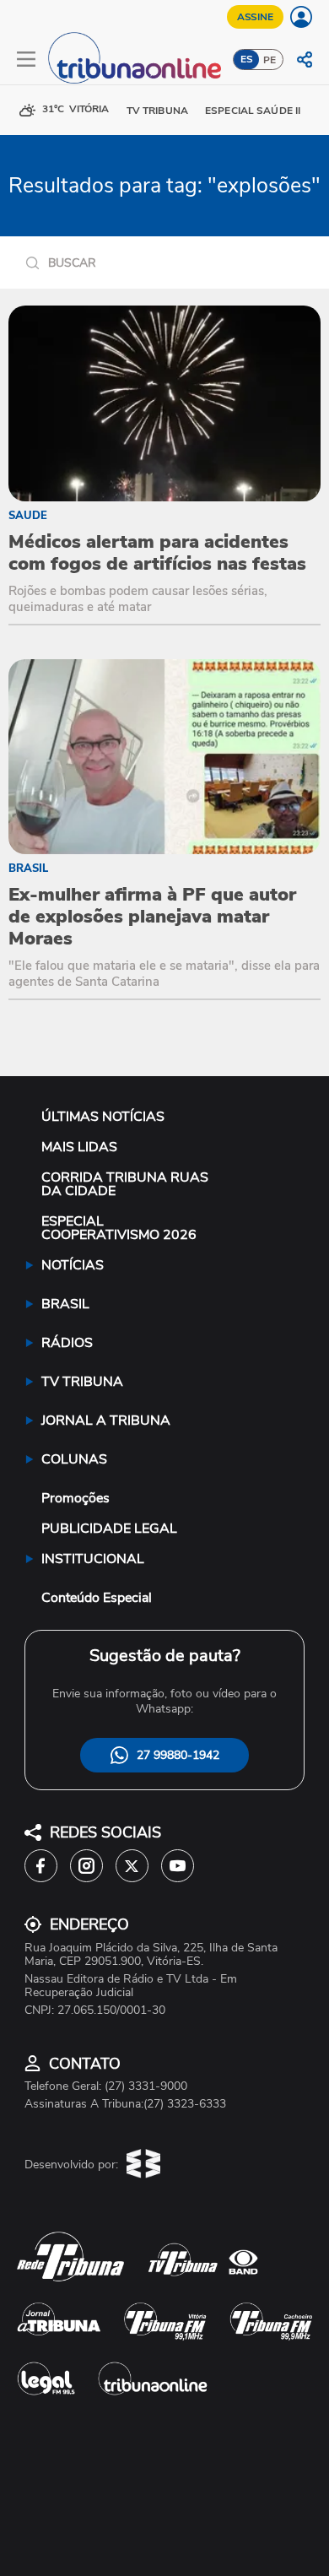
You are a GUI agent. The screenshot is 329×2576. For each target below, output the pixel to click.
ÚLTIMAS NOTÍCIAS (103, 1117)
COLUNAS (74, 1459)
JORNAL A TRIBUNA (106, 1421)
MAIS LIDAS (79, 1147)
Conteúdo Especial (97, 1598)
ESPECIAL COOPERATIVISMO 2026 (119, 1228)
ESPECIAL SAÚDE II (253, 111)
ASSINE (255, 17)
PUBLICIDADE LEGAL (109, 1529)
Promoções (76, 1498)
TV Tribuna (157, 111)
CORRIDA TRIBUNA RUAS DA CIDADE (125, 1184)
